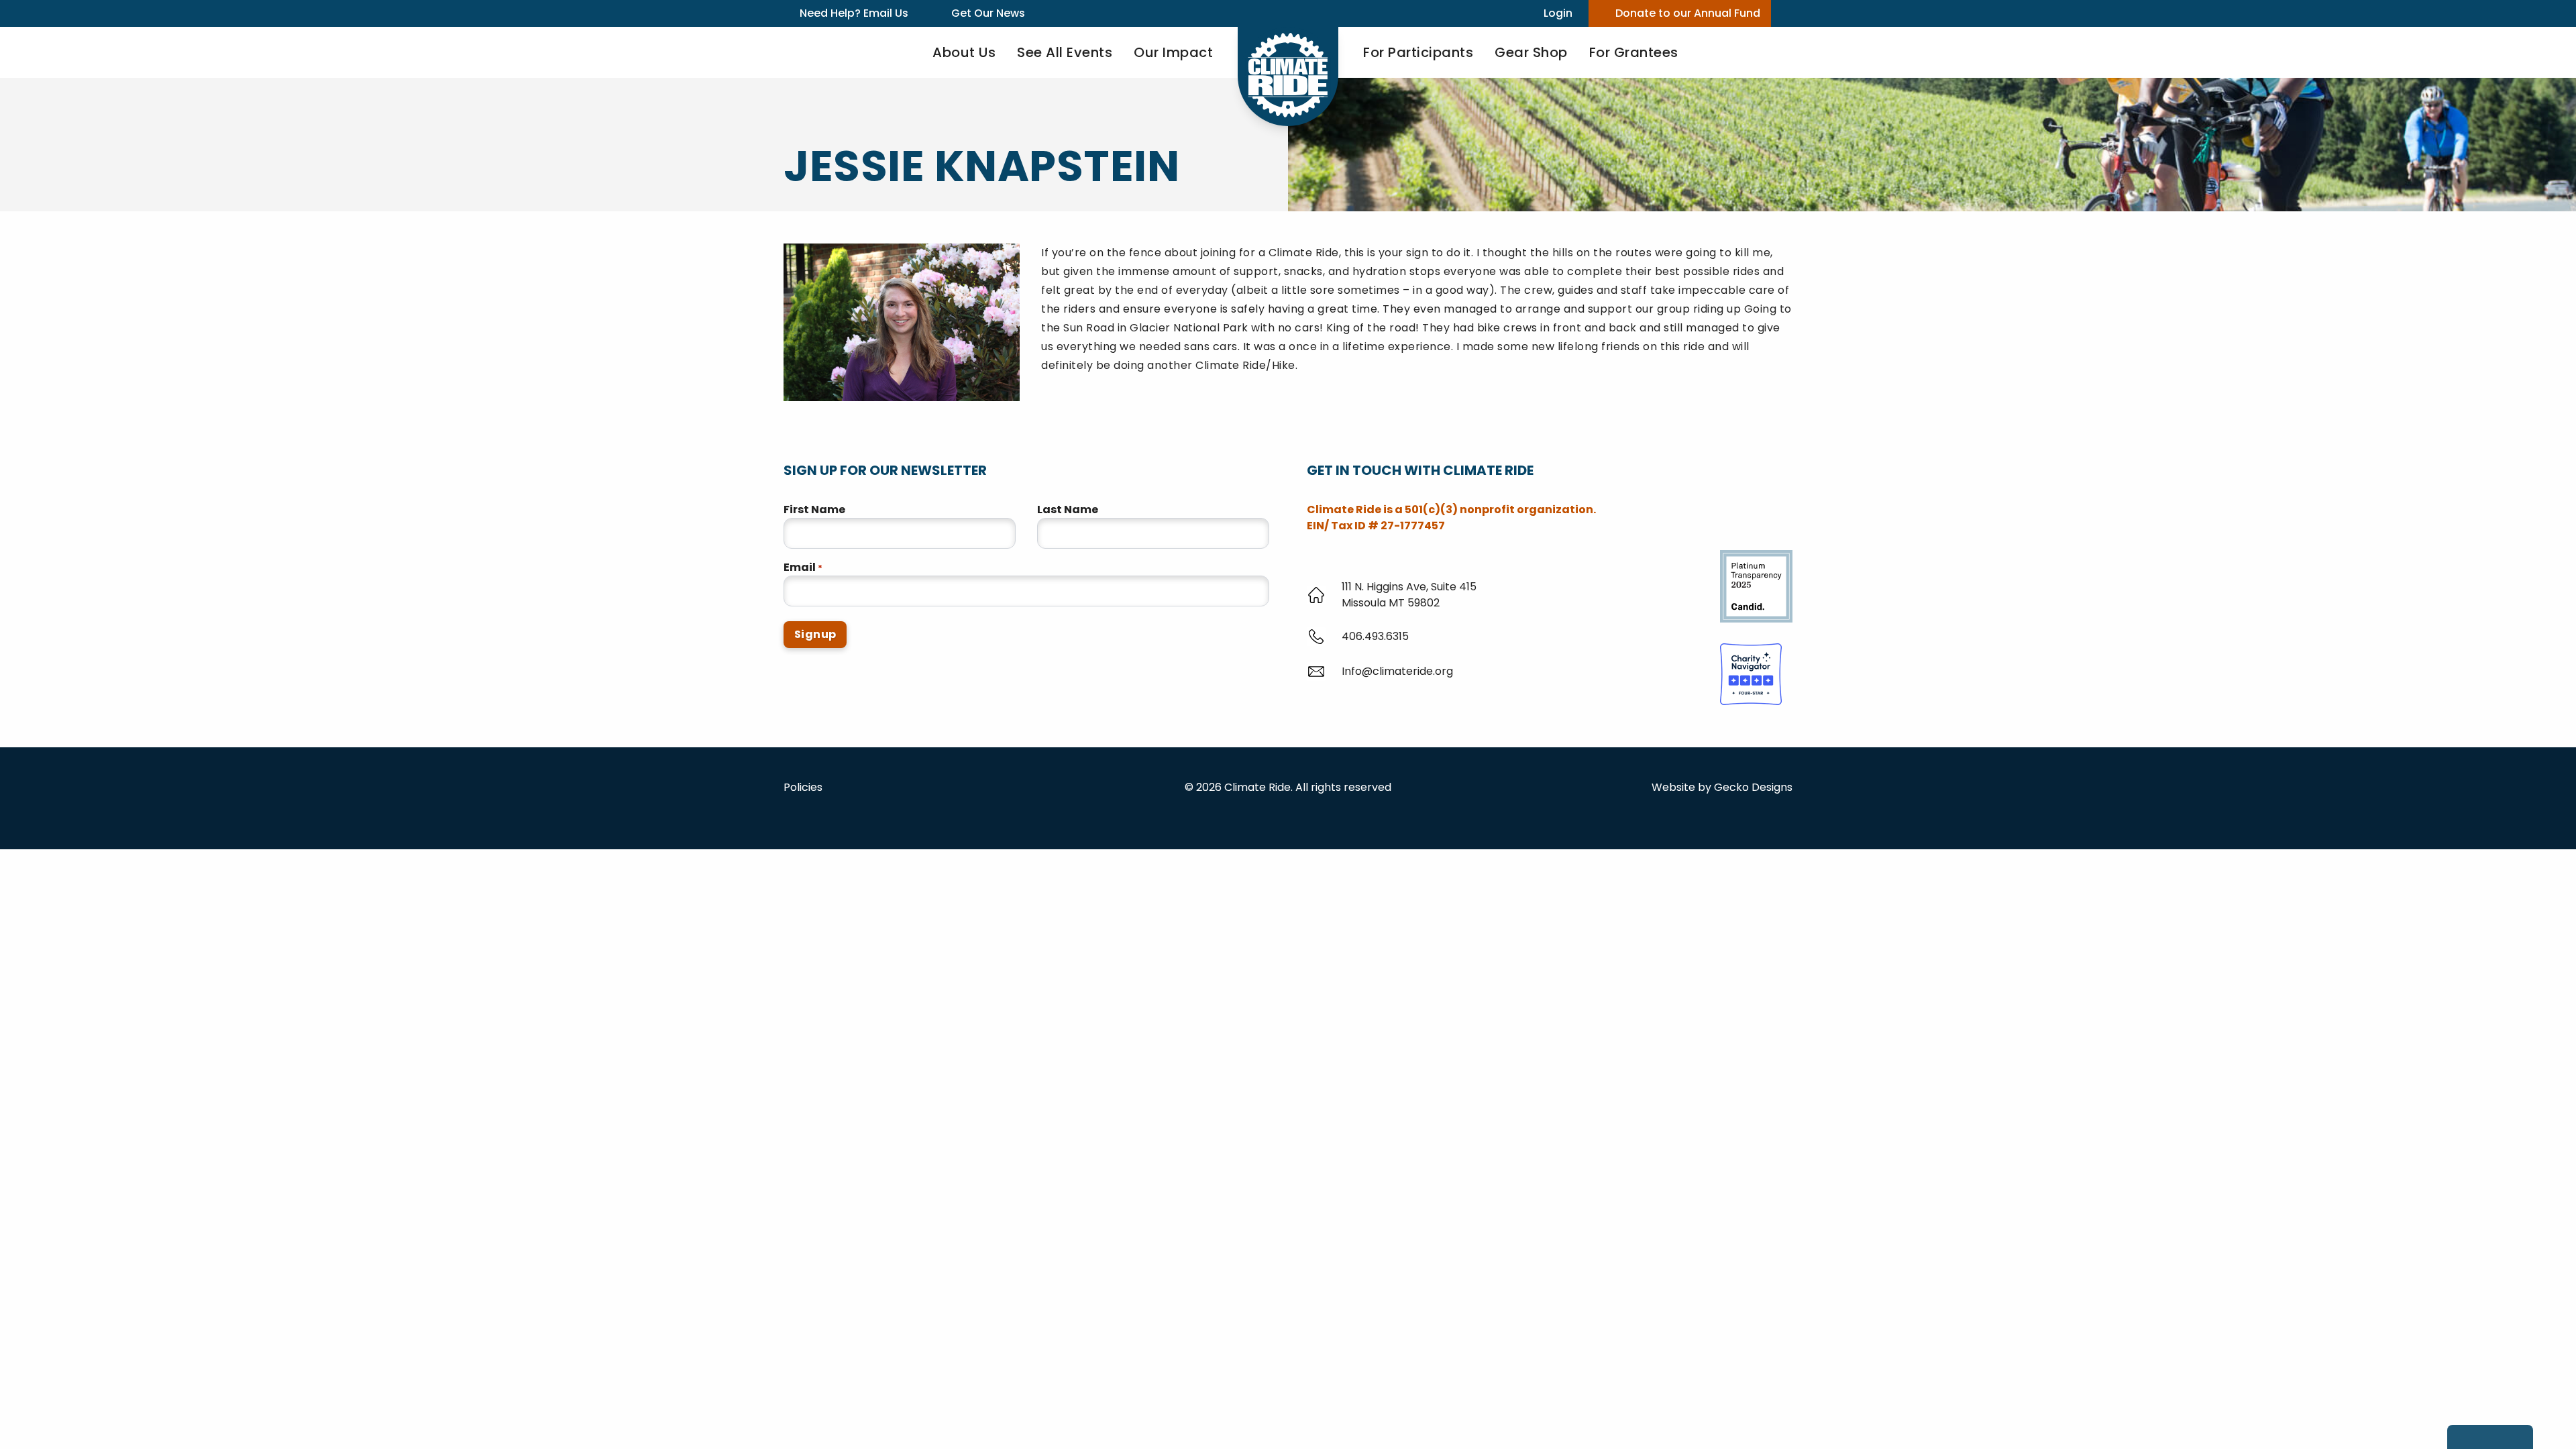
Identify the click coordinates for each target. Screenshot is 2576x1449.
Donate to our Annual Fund (1688, 13)
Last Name (1068, 509)
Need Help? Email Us (854, 13)
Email (803, 567)
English (246, 1437)
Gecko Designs (1753, 787)
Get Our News (988, 13)
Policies (803, 787)
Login (1558, 13)
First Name (814, 509)
